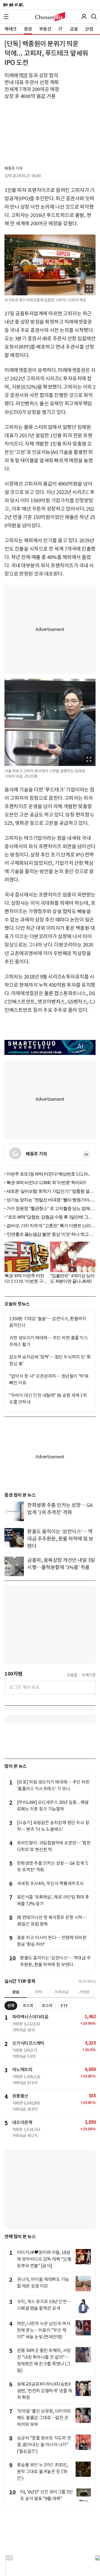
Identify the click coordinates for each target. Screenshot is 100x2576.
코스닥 (47, 2006)
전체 (11, 2006)
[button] (6, 17)
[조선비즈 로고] (50, 17)
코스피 (28, 2006)
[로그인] (84, 17)
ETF (64, 2006)
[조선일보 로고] (13, 5)
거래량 (84, 1992)
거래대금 (61, 1992)
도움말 (72, 1675)
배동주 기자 (13, 168)
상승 (16, 1992)
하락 (39, 1992)
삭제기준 (89, 1675)
